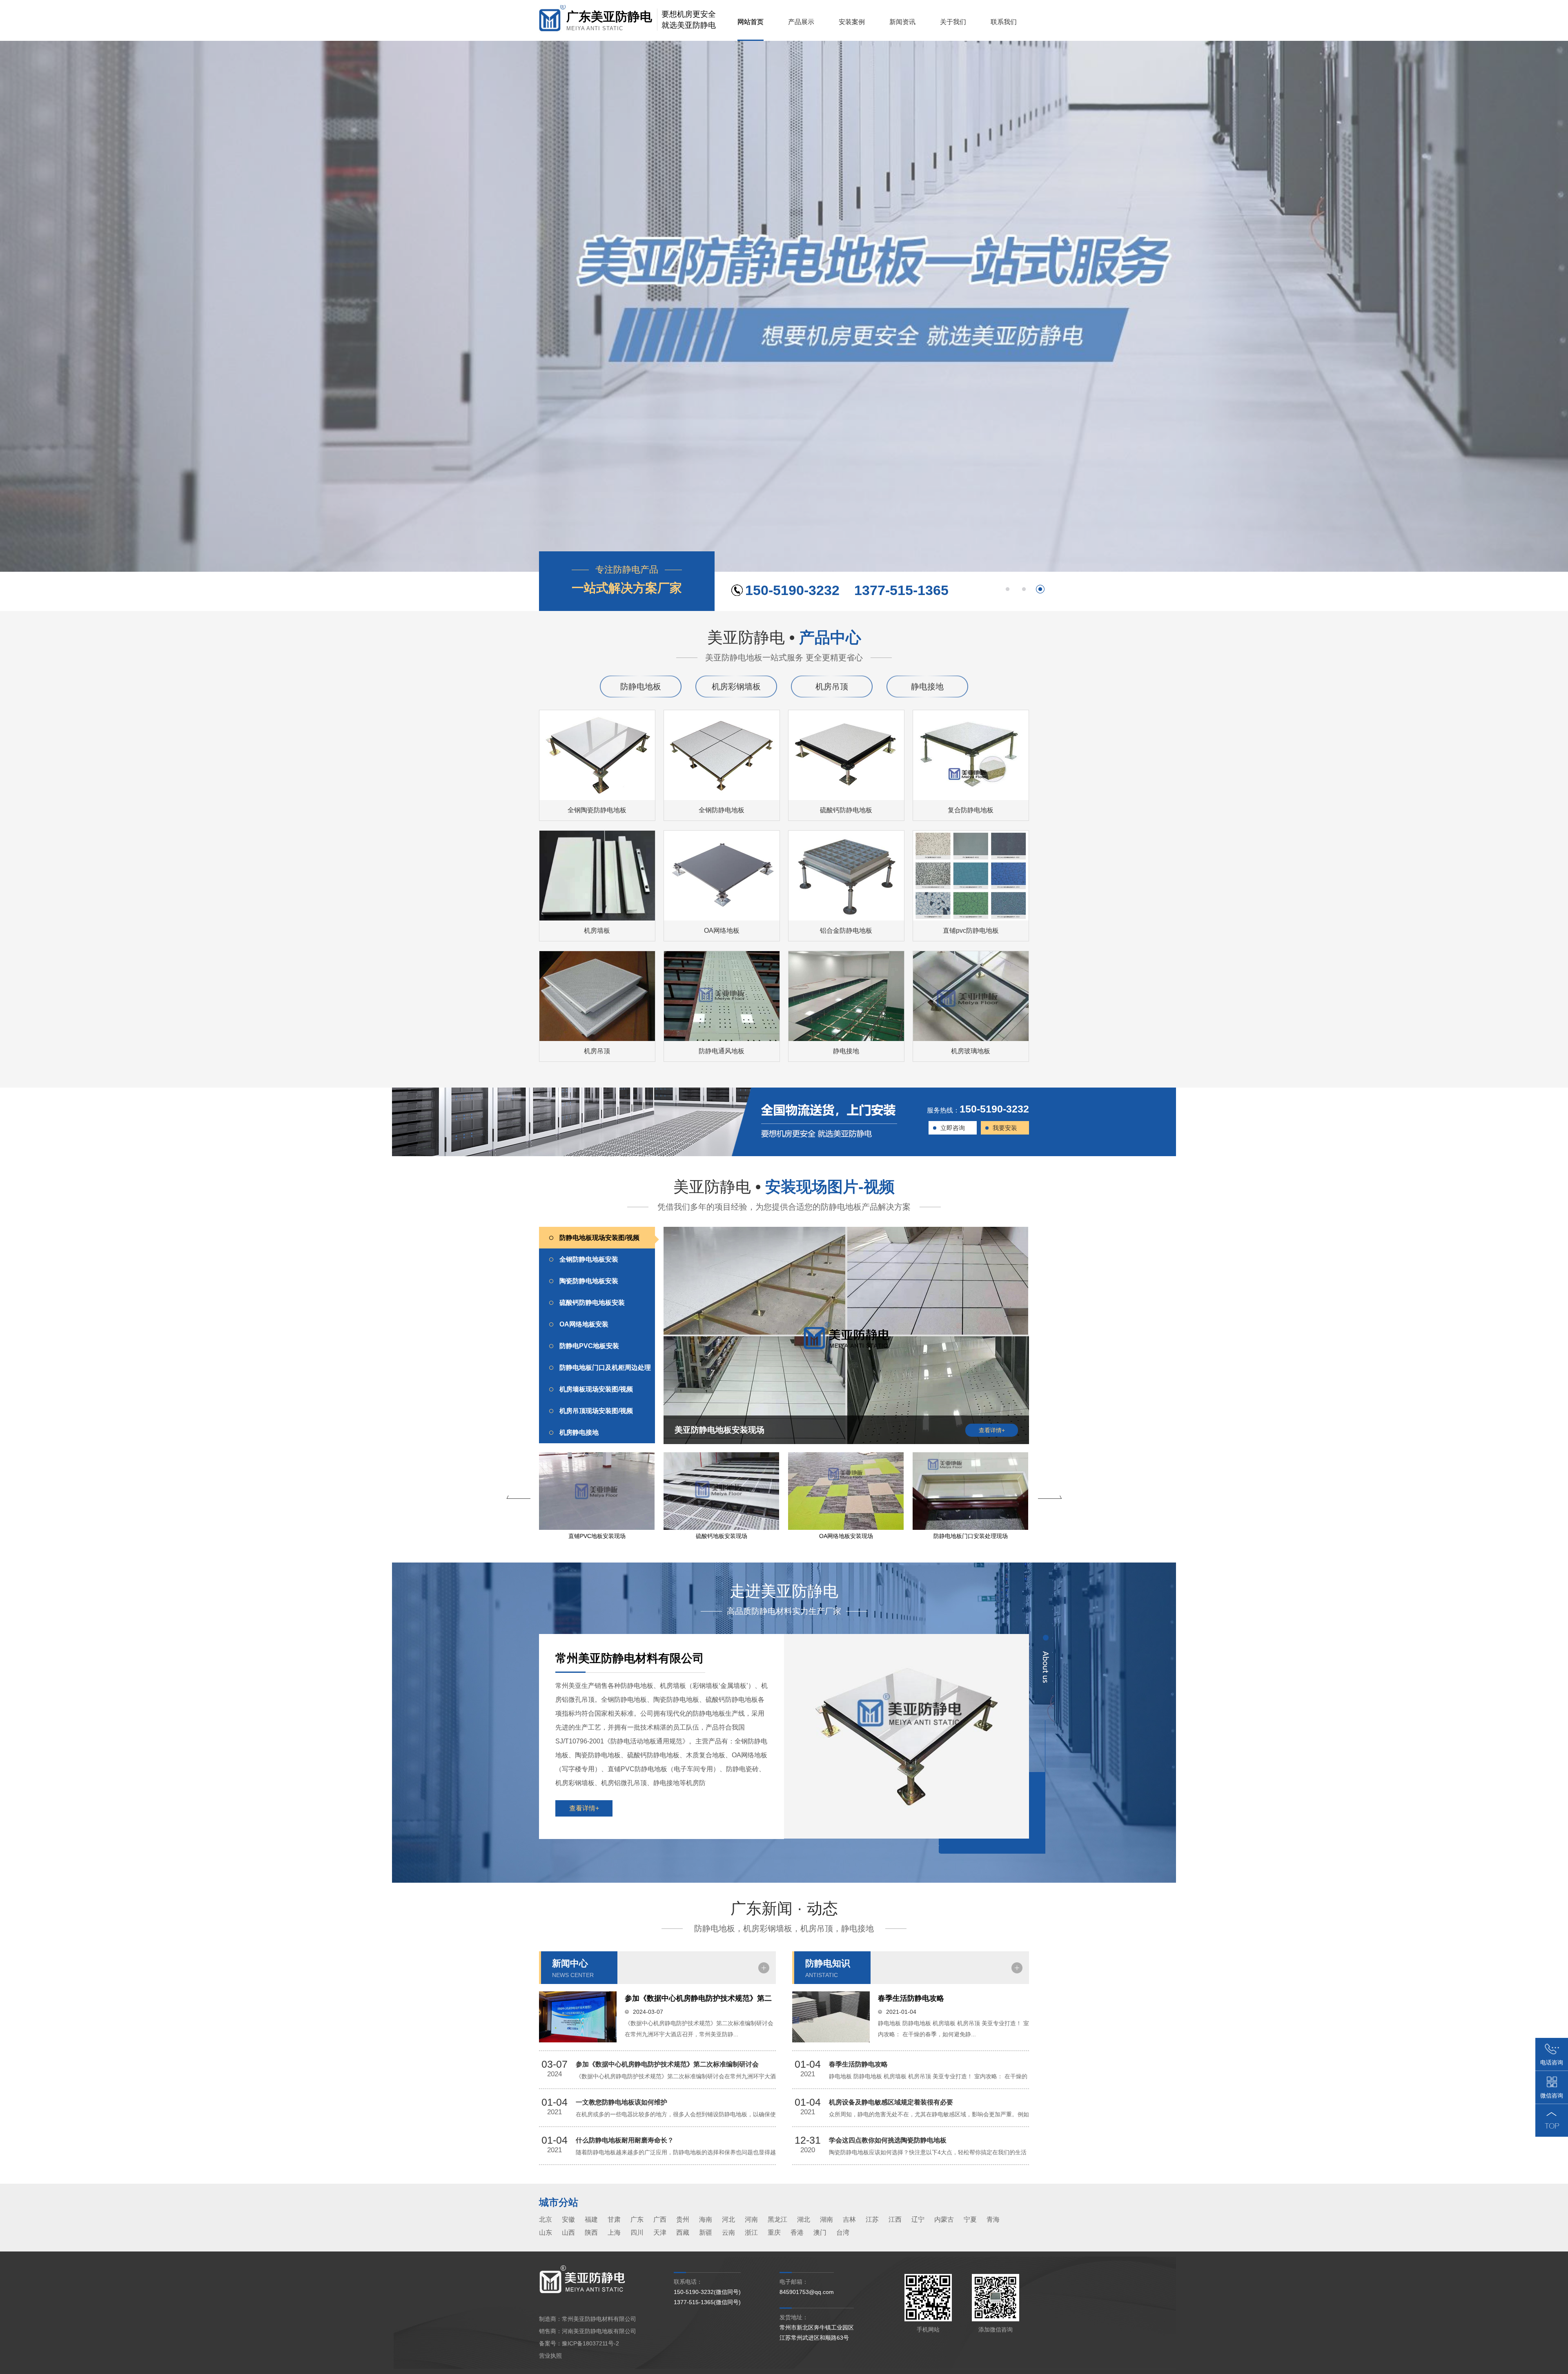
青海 (993, 2219)
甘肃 (614, 2219)
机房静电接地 (579, 1432)
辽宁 (918, 2219)
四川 (637, 2232)
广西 (660, 2219)
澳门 (820, 2232)
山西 (568, 2232)
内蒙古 (944, 2219)
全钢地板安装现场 (597, 1536)
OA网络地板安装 (584, 1324)
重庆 (774, 2232)
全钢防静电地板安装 (589, 1259)
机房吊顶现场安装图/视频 (596, 1411)
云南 (728, 2232)
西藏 (683, 2232)
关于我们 (953, 22)
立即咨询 (953, 1128)
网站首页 (751, 22)
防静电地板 (641, 687)
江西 (895, 2219)
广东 (637, 2219)
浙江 (751, 2232)
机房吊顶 (832, 687)
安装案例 (852, 22)
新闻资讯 (902, 22)
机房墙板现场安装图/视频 (596, 1389)
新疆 (706, 2232)
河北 (728, 2219)
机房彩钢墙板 (736, 687)
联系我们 (1004, 22)
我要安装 (1005, 1128)
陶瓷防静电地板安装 (589, 1281)
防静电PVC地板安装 (589, 1346)
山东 (546, 2232)
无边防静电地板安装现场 (846, 1536)
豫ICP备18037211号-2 (590, 2343)
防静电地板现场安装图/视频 (599, 1238)
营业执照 (550, 2356)
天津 (660, 2232)
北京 (546, 2219)
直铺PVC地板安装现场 (971, 1536)
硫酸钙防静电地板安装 (592, 1303)
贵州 (683, 2219)
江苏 (872, 2219)
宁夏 (970, 2219)
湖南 (826, 2219)
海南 (706, 2219)
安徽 (568, 2219)
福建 (591, 2219)
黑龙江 (777, 2219)
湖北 (804, 2219)
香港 (797, 2232)
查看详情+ (584, 1808)
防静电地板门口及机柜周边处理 (605, 1368)
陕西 (591, 2232)
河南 (751, 2219)
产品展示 (801, 22)
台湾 (843, 2232)
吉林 (849, 2219)
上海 (614, 2232)
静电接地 (927, 687)
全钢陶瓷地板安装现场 (722, 1536)
